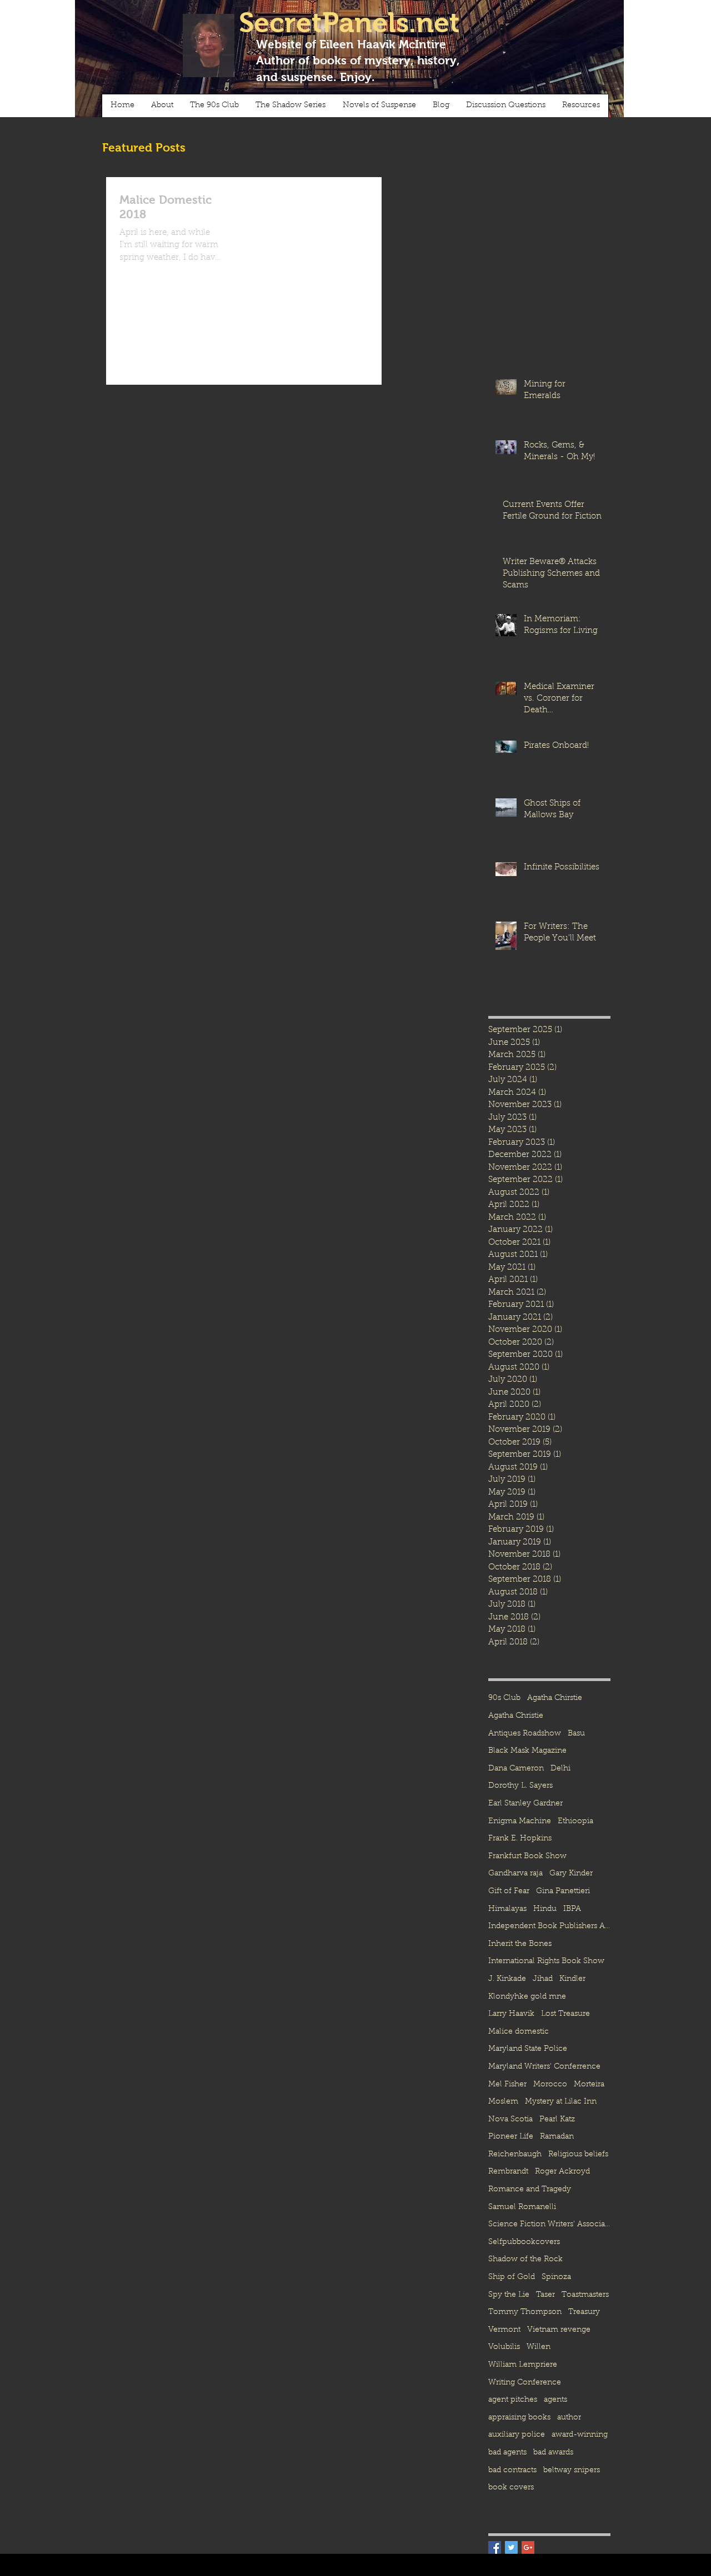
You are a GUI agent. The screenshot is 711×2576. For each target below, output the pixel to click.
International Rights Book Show (546, 1961)
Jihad (543, 1979)
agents (555, 2400)
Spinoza (556, 2277)
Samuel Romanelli (522, 2207)
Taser (545, 2295)
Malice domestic (519, 2032)
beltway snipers (572, 2471)
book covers (511, 2488)
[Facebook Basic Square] (495, 2547)
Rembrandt (508, 2172)
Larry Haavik (511, 2014)
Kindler (572, 1979)
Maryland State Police (528, 2049)
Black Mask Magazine (527, 1751)
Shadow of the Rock (525, 2260)
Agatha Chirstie (555, 1698)
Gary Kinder (571, 1874)
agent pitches (513, 2400)
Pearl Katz (557, 2120)
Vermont (504, 2330)
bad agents (507, 2453)
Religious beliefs (578, 2155)
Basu (576, 1734)
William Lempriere (523, 2365)
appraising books (519, 2418)
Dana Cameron (516, 1769)
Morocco (550, 2085)
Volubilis (504, 2347)
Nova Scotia (510, 2120)
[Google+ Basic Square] (528, 2547)
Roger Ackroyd (562, 2172)
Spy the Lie (509, 2295)
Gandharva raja (515, 1874)
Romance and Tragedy (530, 2190)
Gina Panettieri (563, 1891)
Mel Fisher (507, 2085)
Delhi (560, 1769)
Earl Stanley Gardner (525, 1804)
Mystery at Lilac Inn (561, 2102)
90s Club (504, 1698)
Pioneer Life (511, 2137)
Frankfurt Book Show (527, 1856)
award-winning (580, 2435)
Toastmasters (585, 2295)
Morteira (589, 2085)
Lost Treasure (565, 2014)
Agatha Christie (516, 1716)
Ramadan (557, 2137)
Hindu (545, 1909)
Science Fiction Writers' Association (549, 2225)
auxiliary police (517, 2435)
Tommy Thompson (525, 2312)
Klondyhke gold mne (527, 1997)
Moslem (503, 2102)
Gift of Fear (509, 1891)
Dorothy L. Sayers (520, 1786)
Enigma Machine (520, 1822)
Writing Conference (525, 2383)
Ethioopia (575, 1822)
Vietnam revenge (559, 2330)
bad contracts (512, 2471)
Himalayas (507, 1909)
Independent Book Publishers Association (549, 1926)
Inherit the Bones (520, 1944)
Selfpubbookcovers (524, 2242)
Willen (539, 2347)
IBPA (572, 1909)
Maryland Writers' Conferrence (544, 2067)
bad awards (553, 2453)
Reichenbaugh (515, 2155)
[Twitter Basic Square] (511, 2547)
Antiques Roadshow (525, 1734)
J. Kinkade (507, 1979)
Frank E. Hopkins (520, 1839)
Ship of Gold (512, 2277)
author (569, 2418)
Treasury (584, 2312)
